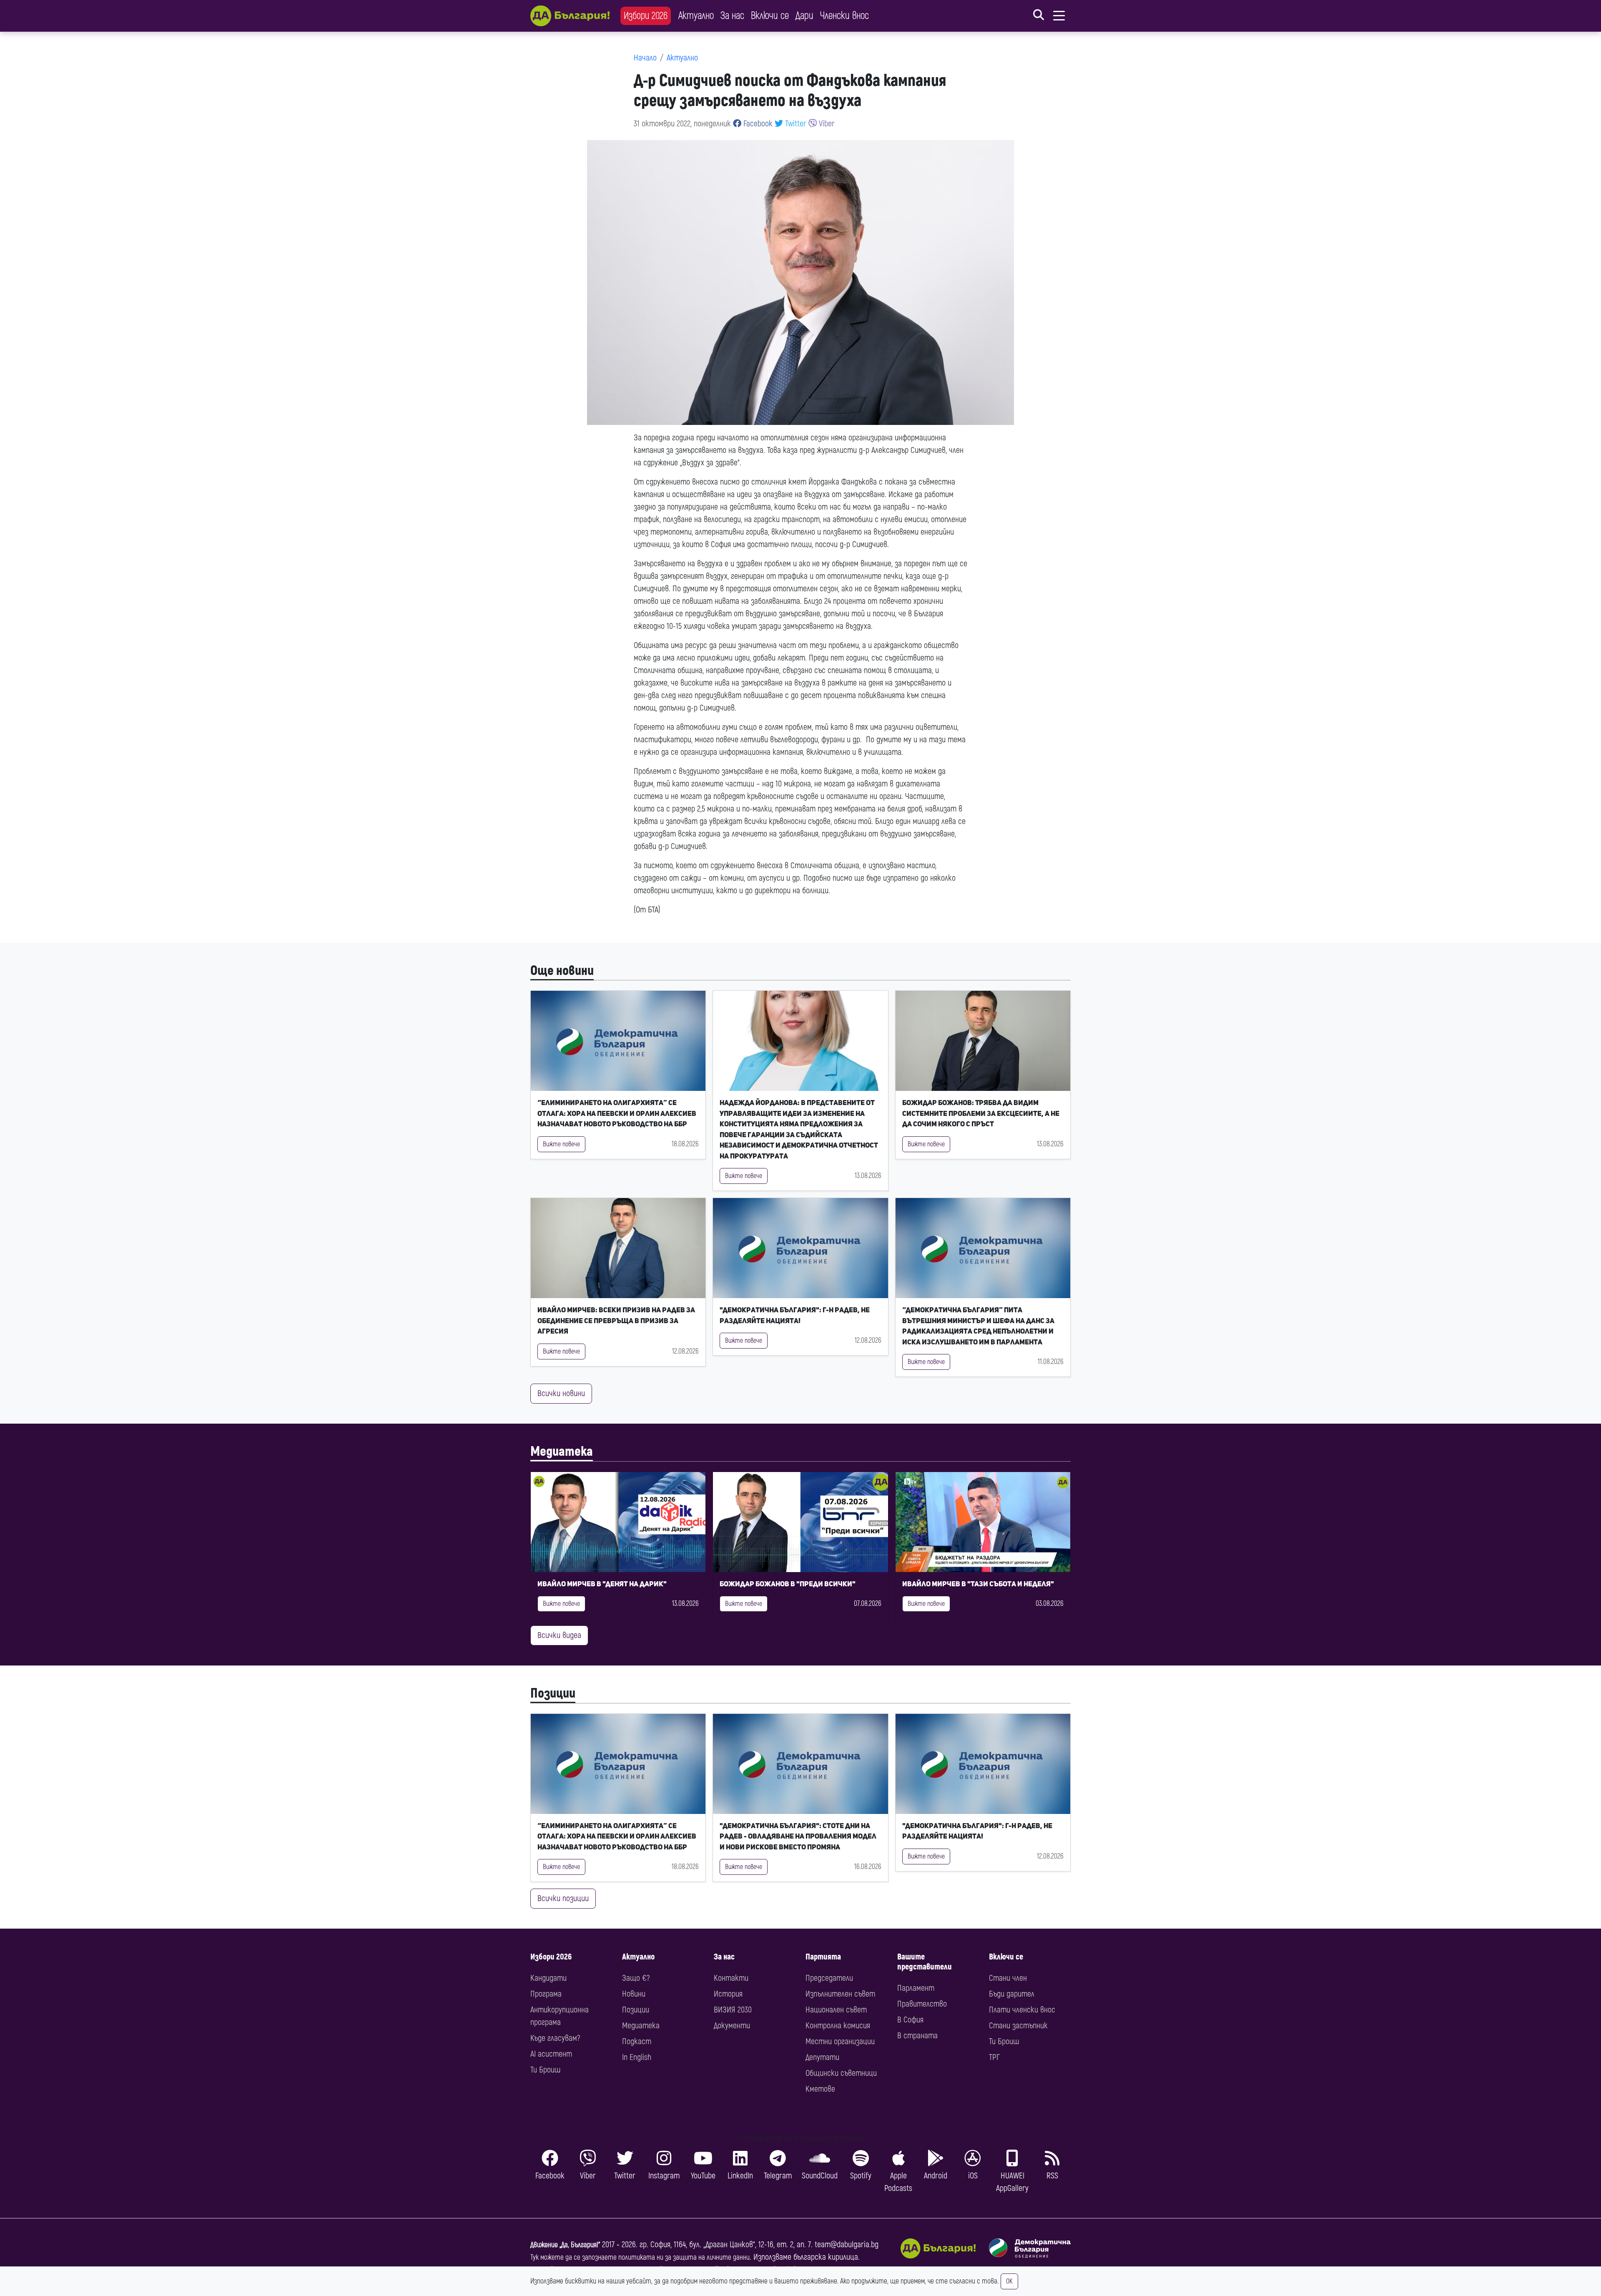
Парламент (916, 1988)
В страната (917, 2036)
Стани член (1008, 1978)
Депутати (822, 2057)
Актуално (696, 16)
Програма (546, 1994)
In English (637, 2057)
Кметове (820, 2089)
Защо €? (636, 1978)
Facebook (757, 124)
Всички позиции (563, 1898)
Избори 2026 (646, 16)
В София (910, 2020)
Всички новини (561, 1393)
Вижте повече (561, 1144)
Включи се (770, 16)
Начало (645, 58)
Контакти (731, 1978)
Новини (634, 1994)
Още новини (562, 971)
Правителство (922, 2004)
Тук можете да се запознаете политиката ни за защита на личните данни (640, 2257)
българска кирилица (826, 2257)
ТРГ (994, 2057)
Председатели (829, 1978)
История (728, 1994)
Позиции (553, 1693)
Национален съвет (836, 2010)
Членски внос (844, 16)
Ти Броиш (545, 2070)
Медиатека (562, 1452)
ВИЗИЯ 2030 (733, 2010)
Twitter (795, 124)
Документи (732, 2026)
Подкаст (637, 2041)
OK (1009, 2281)
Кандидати (548, 1978)
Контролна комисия (838, 2026)
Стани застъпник (1018, 2026)
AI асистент (551, 2054)
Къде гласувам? (555, 2038)
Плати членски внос (1022, 2010)
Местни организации (840, 2041)
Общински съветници (841, 2073)
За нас (732, 16)
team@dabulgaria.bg (847, 2245)
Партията (823, 1957)
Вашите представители (925, 1962)
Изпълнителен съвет (840, 1994)
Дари (804, 16)
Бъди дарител (1012, 1994)
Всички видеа (559, 1635)
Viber (826, 124)
